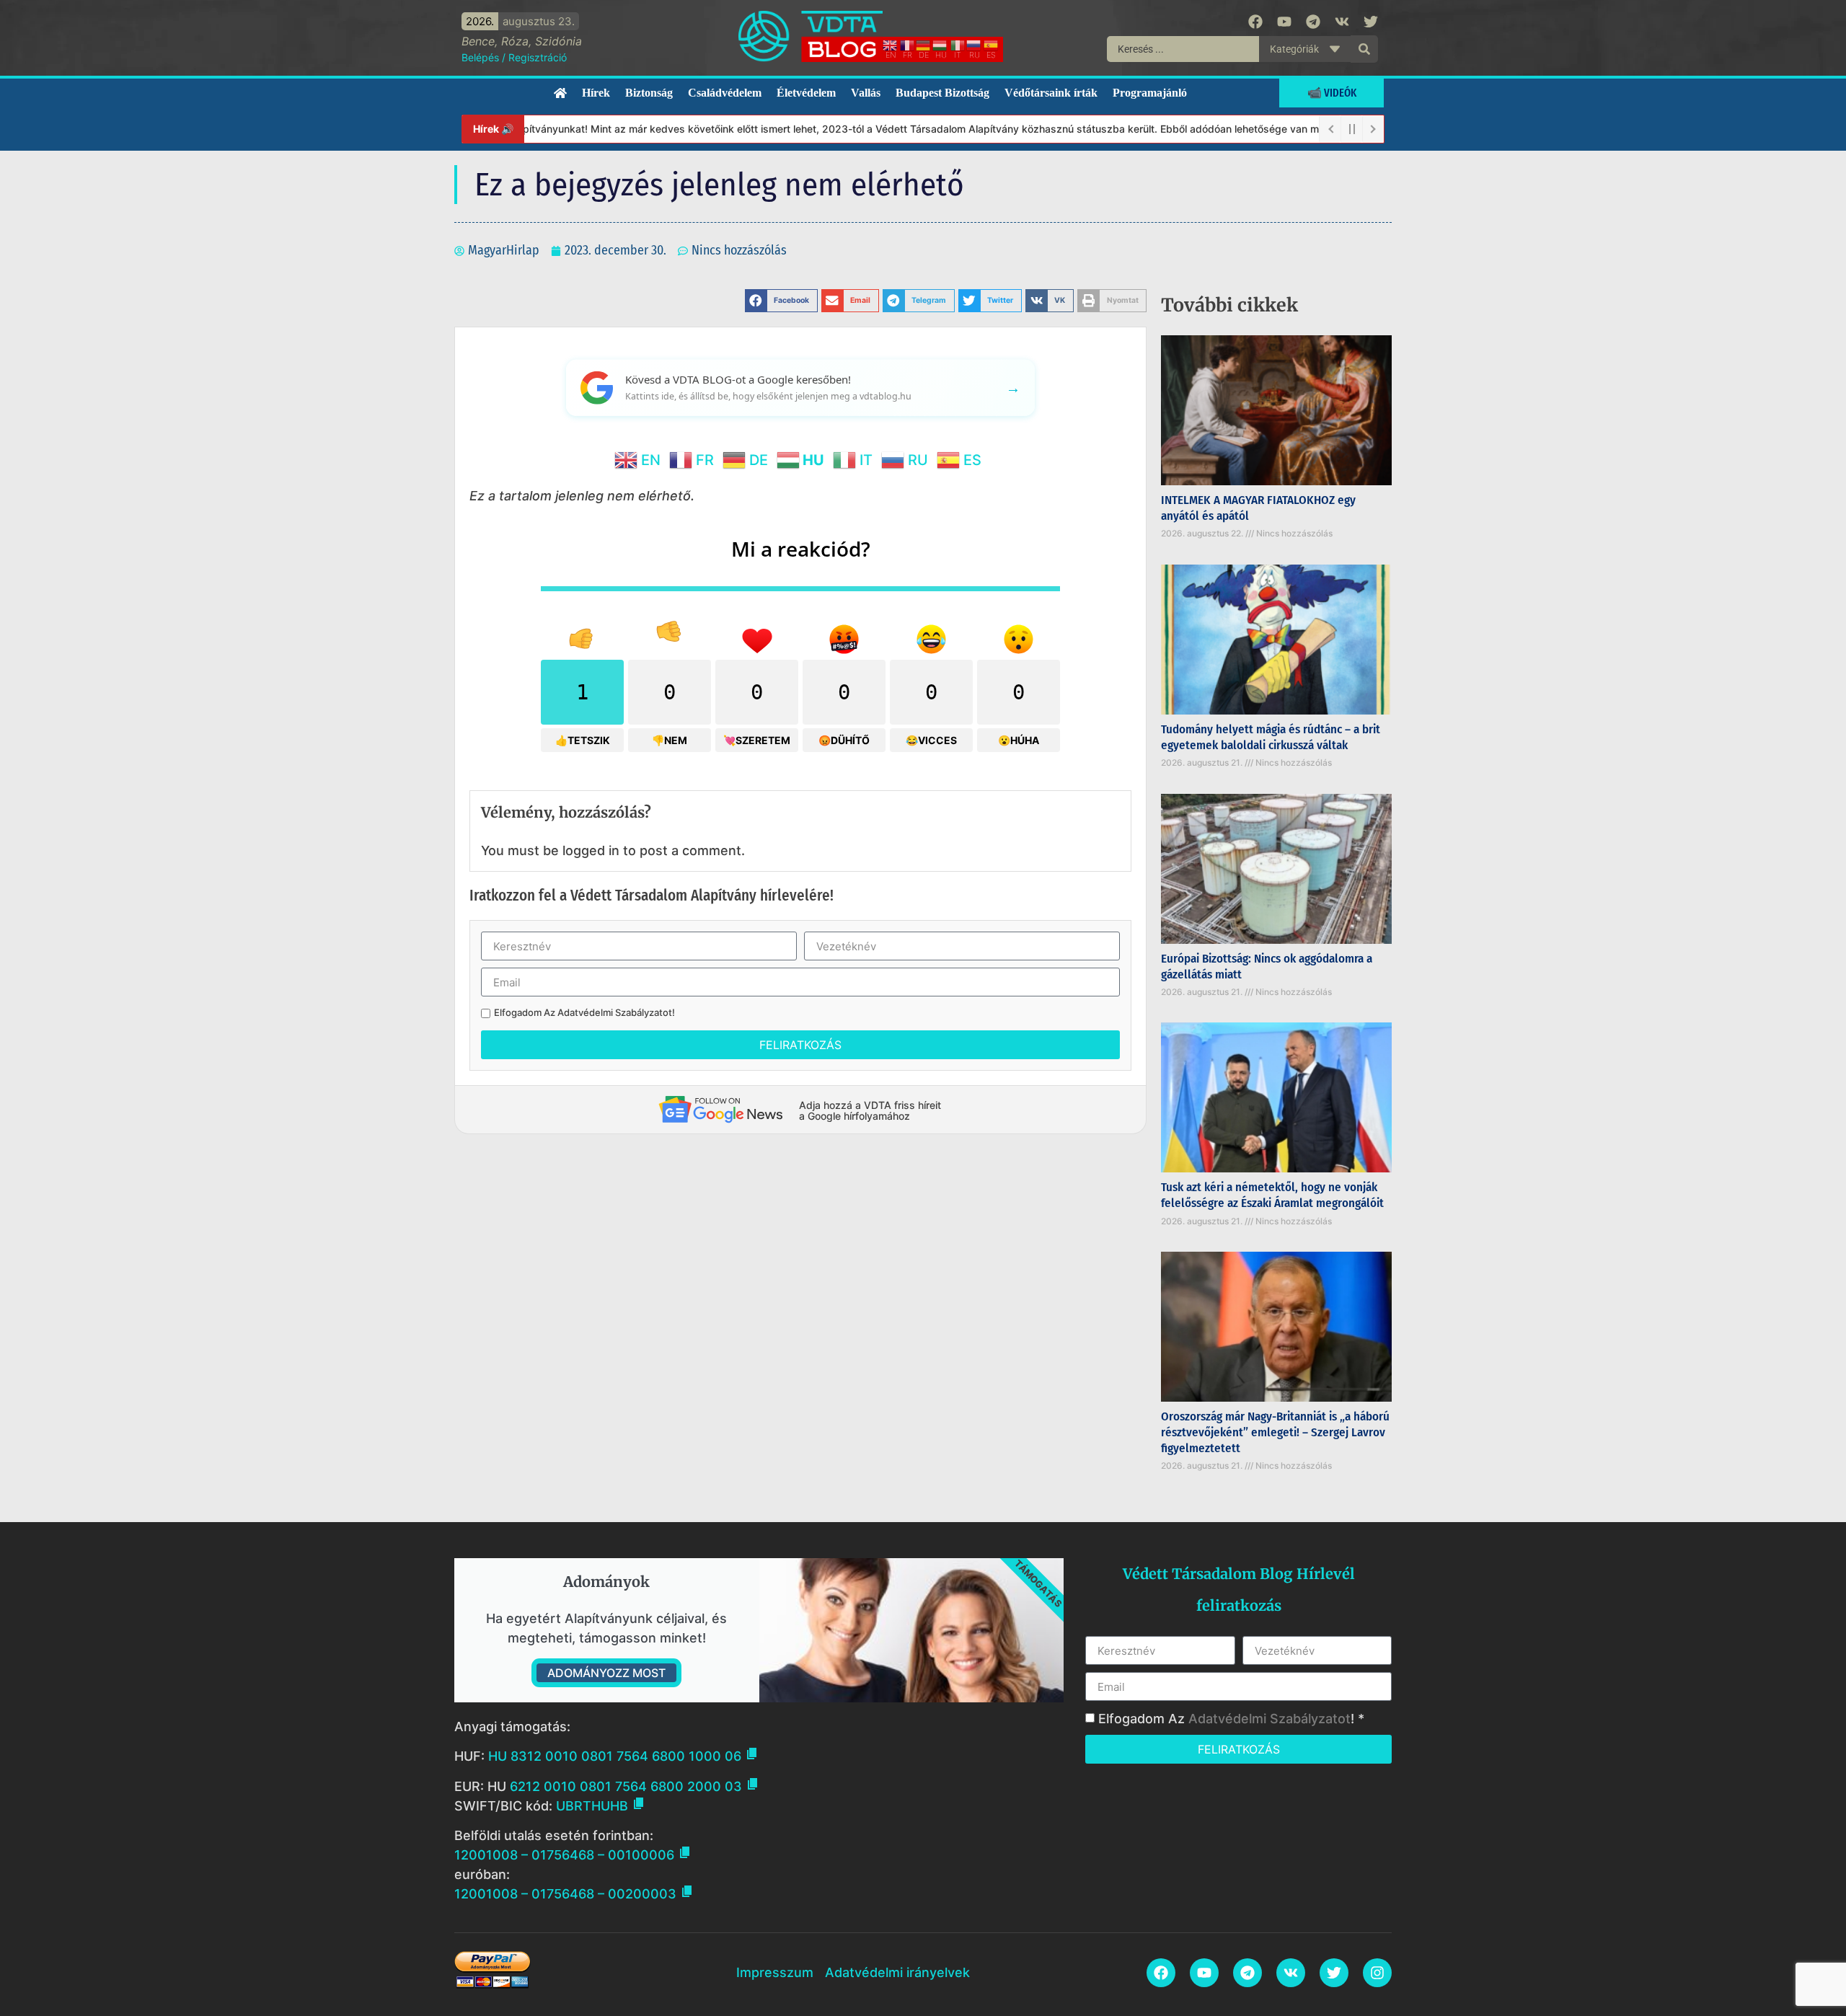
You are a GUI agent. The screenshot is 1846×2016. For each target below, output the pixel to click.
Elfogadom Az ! (584, 1013)
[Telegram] (1313, 22)
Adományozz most (606, 1673)
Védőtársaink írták (1051, 93)
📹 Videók (1332, 93)
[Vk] (1342, 22)
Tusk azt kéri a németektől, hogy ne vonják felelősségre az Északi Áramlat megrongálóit (1272, 1195)
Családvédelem (725, 93)
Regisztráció (538, 57)
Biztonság (649, 93)
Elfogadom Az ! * (1231, 1719)
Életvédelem (806, 93)
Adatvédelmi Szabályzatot (615, 1012)
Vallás (866, 93)
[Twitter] (1371, 22)
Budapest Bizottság (942, 93)
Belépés (480, 57)
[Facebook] (1255, 22)
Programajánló (1150, 93)
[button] (781, 301)
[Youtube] (1284, 22)
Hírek (596, 93)
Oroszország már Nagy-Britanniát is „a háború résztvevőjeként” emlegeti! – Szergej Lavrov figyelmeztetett (1275, 1432)
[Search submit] (1364, 49)
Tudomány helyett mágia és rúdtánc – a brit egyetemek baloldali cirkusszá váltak (1271, 737)
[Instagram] (1377, 1973)
